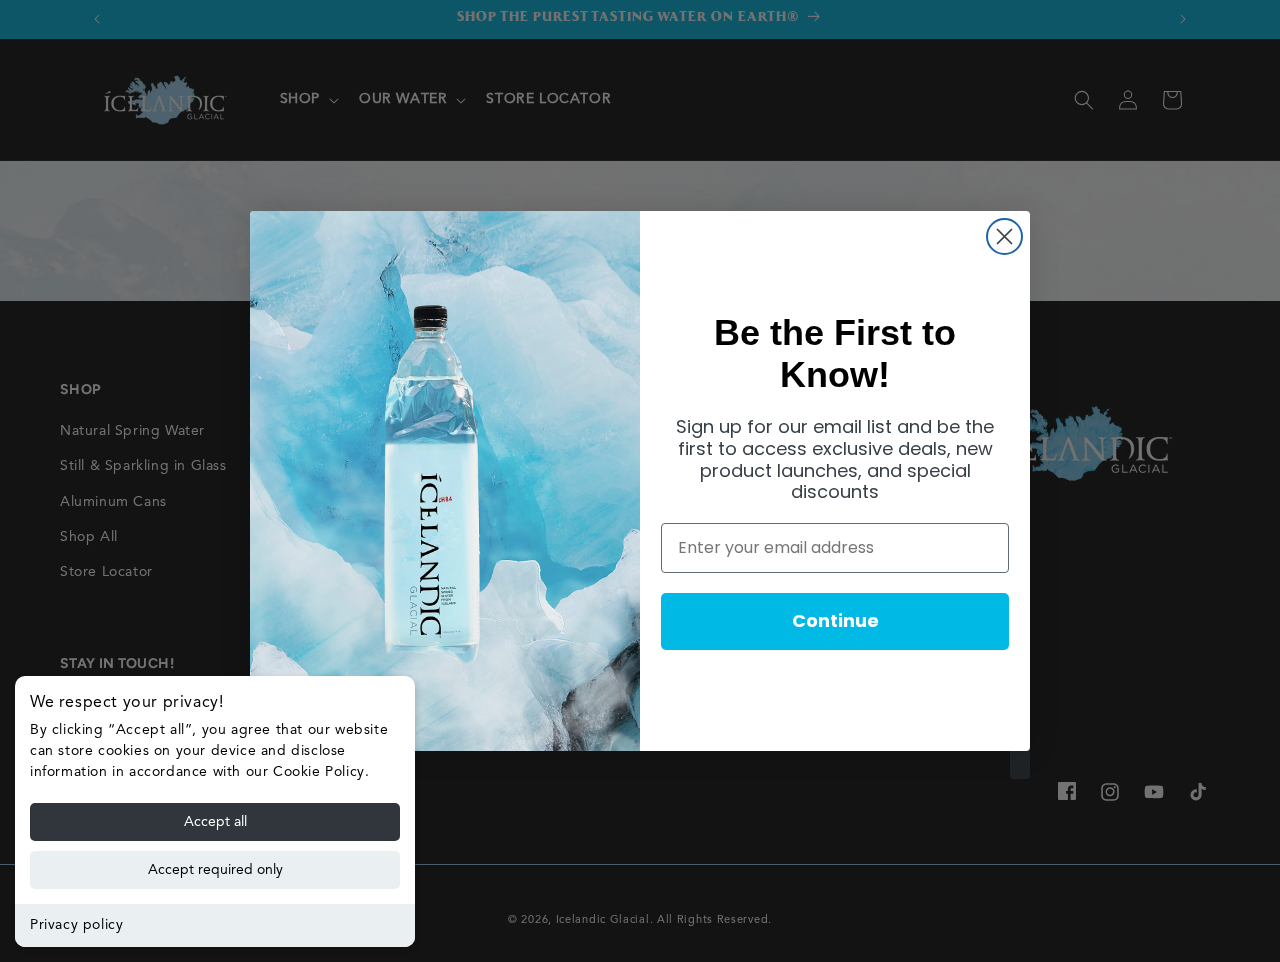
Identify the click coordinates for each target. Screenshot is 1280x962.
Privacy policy (76, 925)
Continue (835, 620)
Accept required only (215, 870)
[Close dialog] (1004, 236)
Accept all (215, 822)
